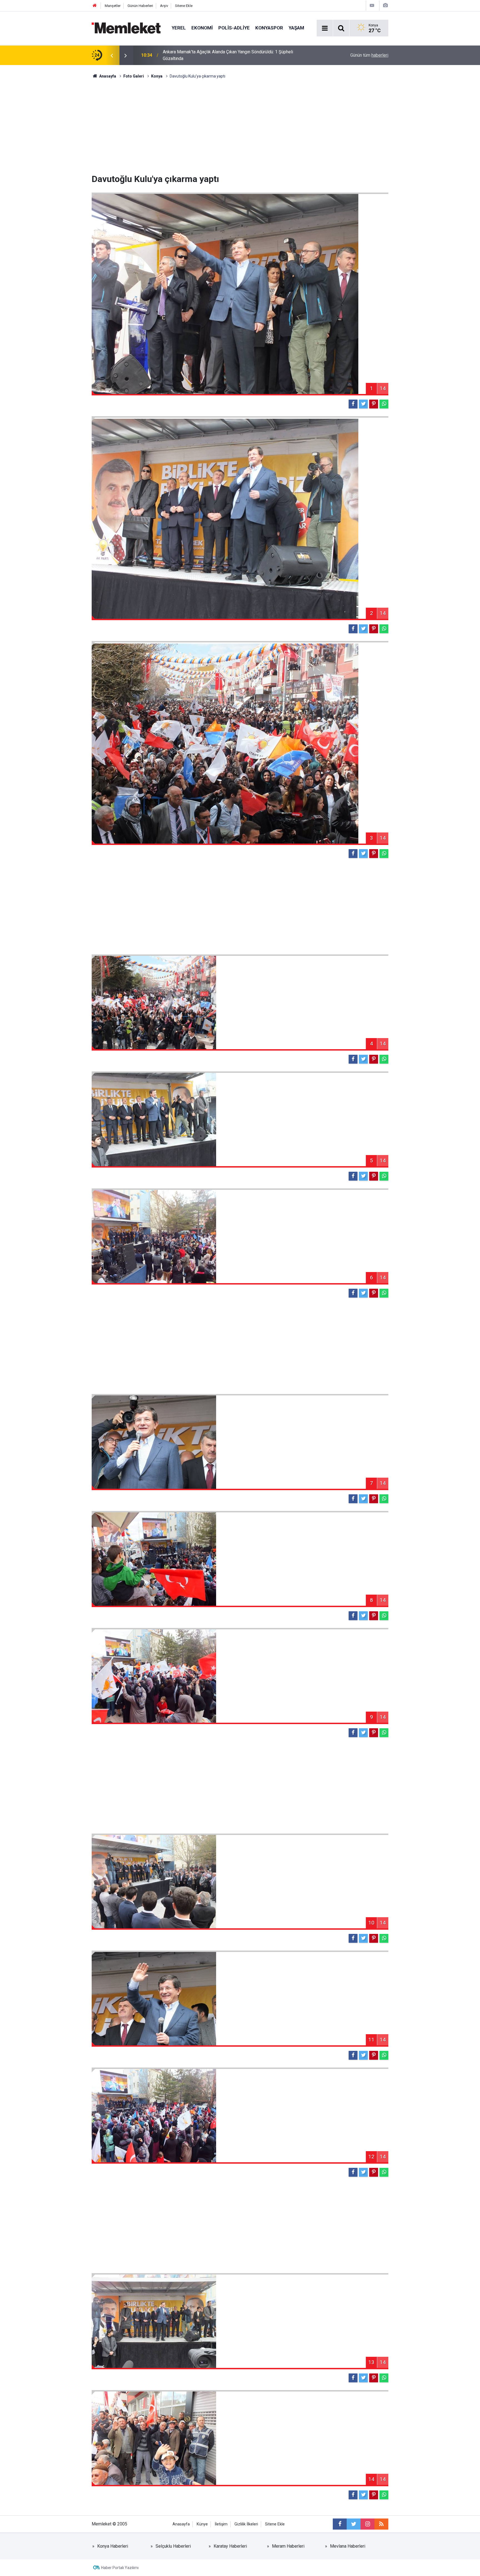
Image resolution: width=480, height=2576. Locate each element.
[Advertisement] (240, 126)
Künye (202, 2524)
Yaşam (296, 28)
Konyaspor (269, 28)
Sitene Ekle (184, 6)
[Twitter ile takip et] (354, 2524)
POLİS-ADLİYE (234, 28)
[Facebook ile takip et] (340, 2524)
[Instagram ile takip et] (367, 2524)
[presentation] (112, 55)
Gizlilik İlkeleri (246, 2524)
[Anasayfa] (95, 6)
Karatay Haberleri (230, 2546)
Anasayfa (181, 2524)
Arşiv (164, 6)
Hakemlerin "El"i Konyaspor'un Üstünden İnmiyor (209, 55)
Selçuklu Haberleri (173, 2546)
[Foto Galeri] (385, 5)
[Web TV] (372, 5)
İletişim (221, 2524)
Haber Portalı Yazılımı (120, 2568)
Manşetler (113, 6)
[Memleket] (126, 28)
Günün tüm (369, 55)
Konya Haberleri (113, 2546)
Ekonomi (202, 28)
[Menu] (325, 28)
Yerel (179, 28)
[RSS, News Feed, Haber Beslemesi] (381, 2524)
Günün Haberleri (140, 6)
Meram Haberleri (288, 2546)
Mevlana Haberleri (348, 2546)
